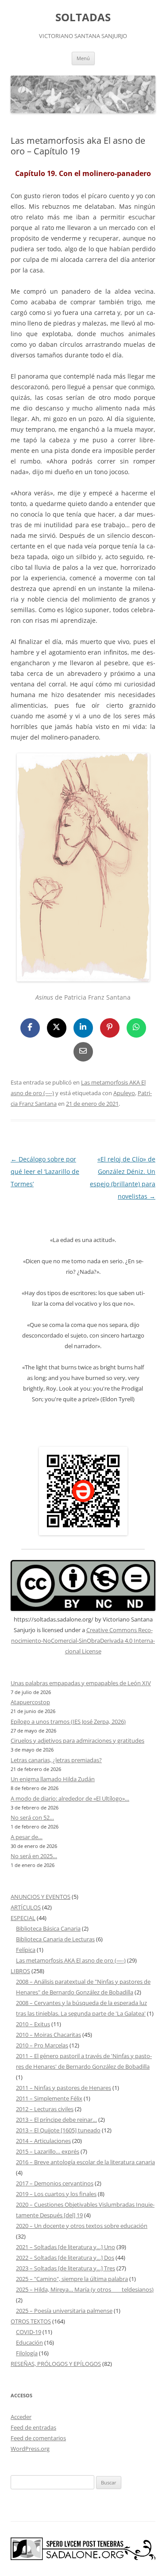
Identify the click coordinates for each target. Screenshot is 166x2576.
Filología (27, 2353)
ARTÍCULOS (26, 1907)
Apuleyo (124, 1093)
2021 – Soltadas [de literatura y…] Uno (66, 2247)
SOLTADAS (83, 17)
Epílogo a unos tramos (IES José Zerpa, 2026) (68, 1721)
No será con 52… (32, 1817)
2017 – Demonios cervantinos (55, 2183)
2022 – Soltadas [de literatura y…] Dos (65, 2258)
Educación (29, 2342)
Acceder (21, 2417)
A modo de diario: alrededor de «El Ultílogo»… (70, 1798)
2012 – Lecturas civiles (45, 2109)
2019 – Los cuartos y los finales (56, 2194)
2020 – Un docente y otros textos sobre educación (82, 2226)
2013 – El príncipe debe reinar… (56, 2120)
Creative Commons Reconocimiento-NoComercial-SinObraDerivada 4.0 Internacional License (83, 1641)
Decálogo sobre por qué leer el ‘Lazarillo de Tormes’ (45, 1171)
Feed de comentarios (38, 2438)
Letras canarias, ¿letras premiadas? (56, 1760)
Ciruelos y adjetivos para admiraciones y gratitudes (77, 1740)
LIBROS (20, 1971)
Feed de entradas (33, 2427)
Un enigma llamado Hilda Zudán (53, 1779)
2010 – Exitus (33, 2024)
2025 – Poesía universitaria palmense (64, 2311)
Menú (83, 58)
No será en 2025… (34, 1856)
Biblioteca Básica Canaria (48, 1928)
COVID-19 (29, 2332)
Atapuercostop (30, 1702)
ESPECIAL (23, 1918)
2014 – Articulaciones (43, 2141)
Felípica (26, 1950)
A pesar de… (27, 1837)
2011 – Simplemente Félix (49, 2098)
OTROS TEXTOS (31, 2321)
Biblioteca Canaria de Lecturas (55, 1939)
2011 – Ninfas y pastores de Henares (64, 2088)
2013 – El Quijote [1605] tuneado (58, 2130)
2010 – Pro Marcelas (42, 2045)
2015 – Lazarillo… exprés (48, 2151)
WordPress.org (30, 2449)
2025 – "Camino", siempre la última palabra (72, 2279)
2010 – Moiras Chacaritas (48, 2035)
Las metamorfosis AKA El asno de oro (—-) (71, 1960)
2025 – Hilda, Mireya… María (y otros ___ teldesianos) (85, 2289)
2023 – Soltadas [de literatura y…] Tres (66, 2268)
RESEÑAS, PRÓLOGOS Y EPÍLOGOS (56, 2364)
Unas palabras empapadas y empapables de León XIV (81, 1683)
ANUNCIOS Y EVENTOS (41, 1897)
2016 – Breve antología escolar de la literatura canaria (85, 2162)
